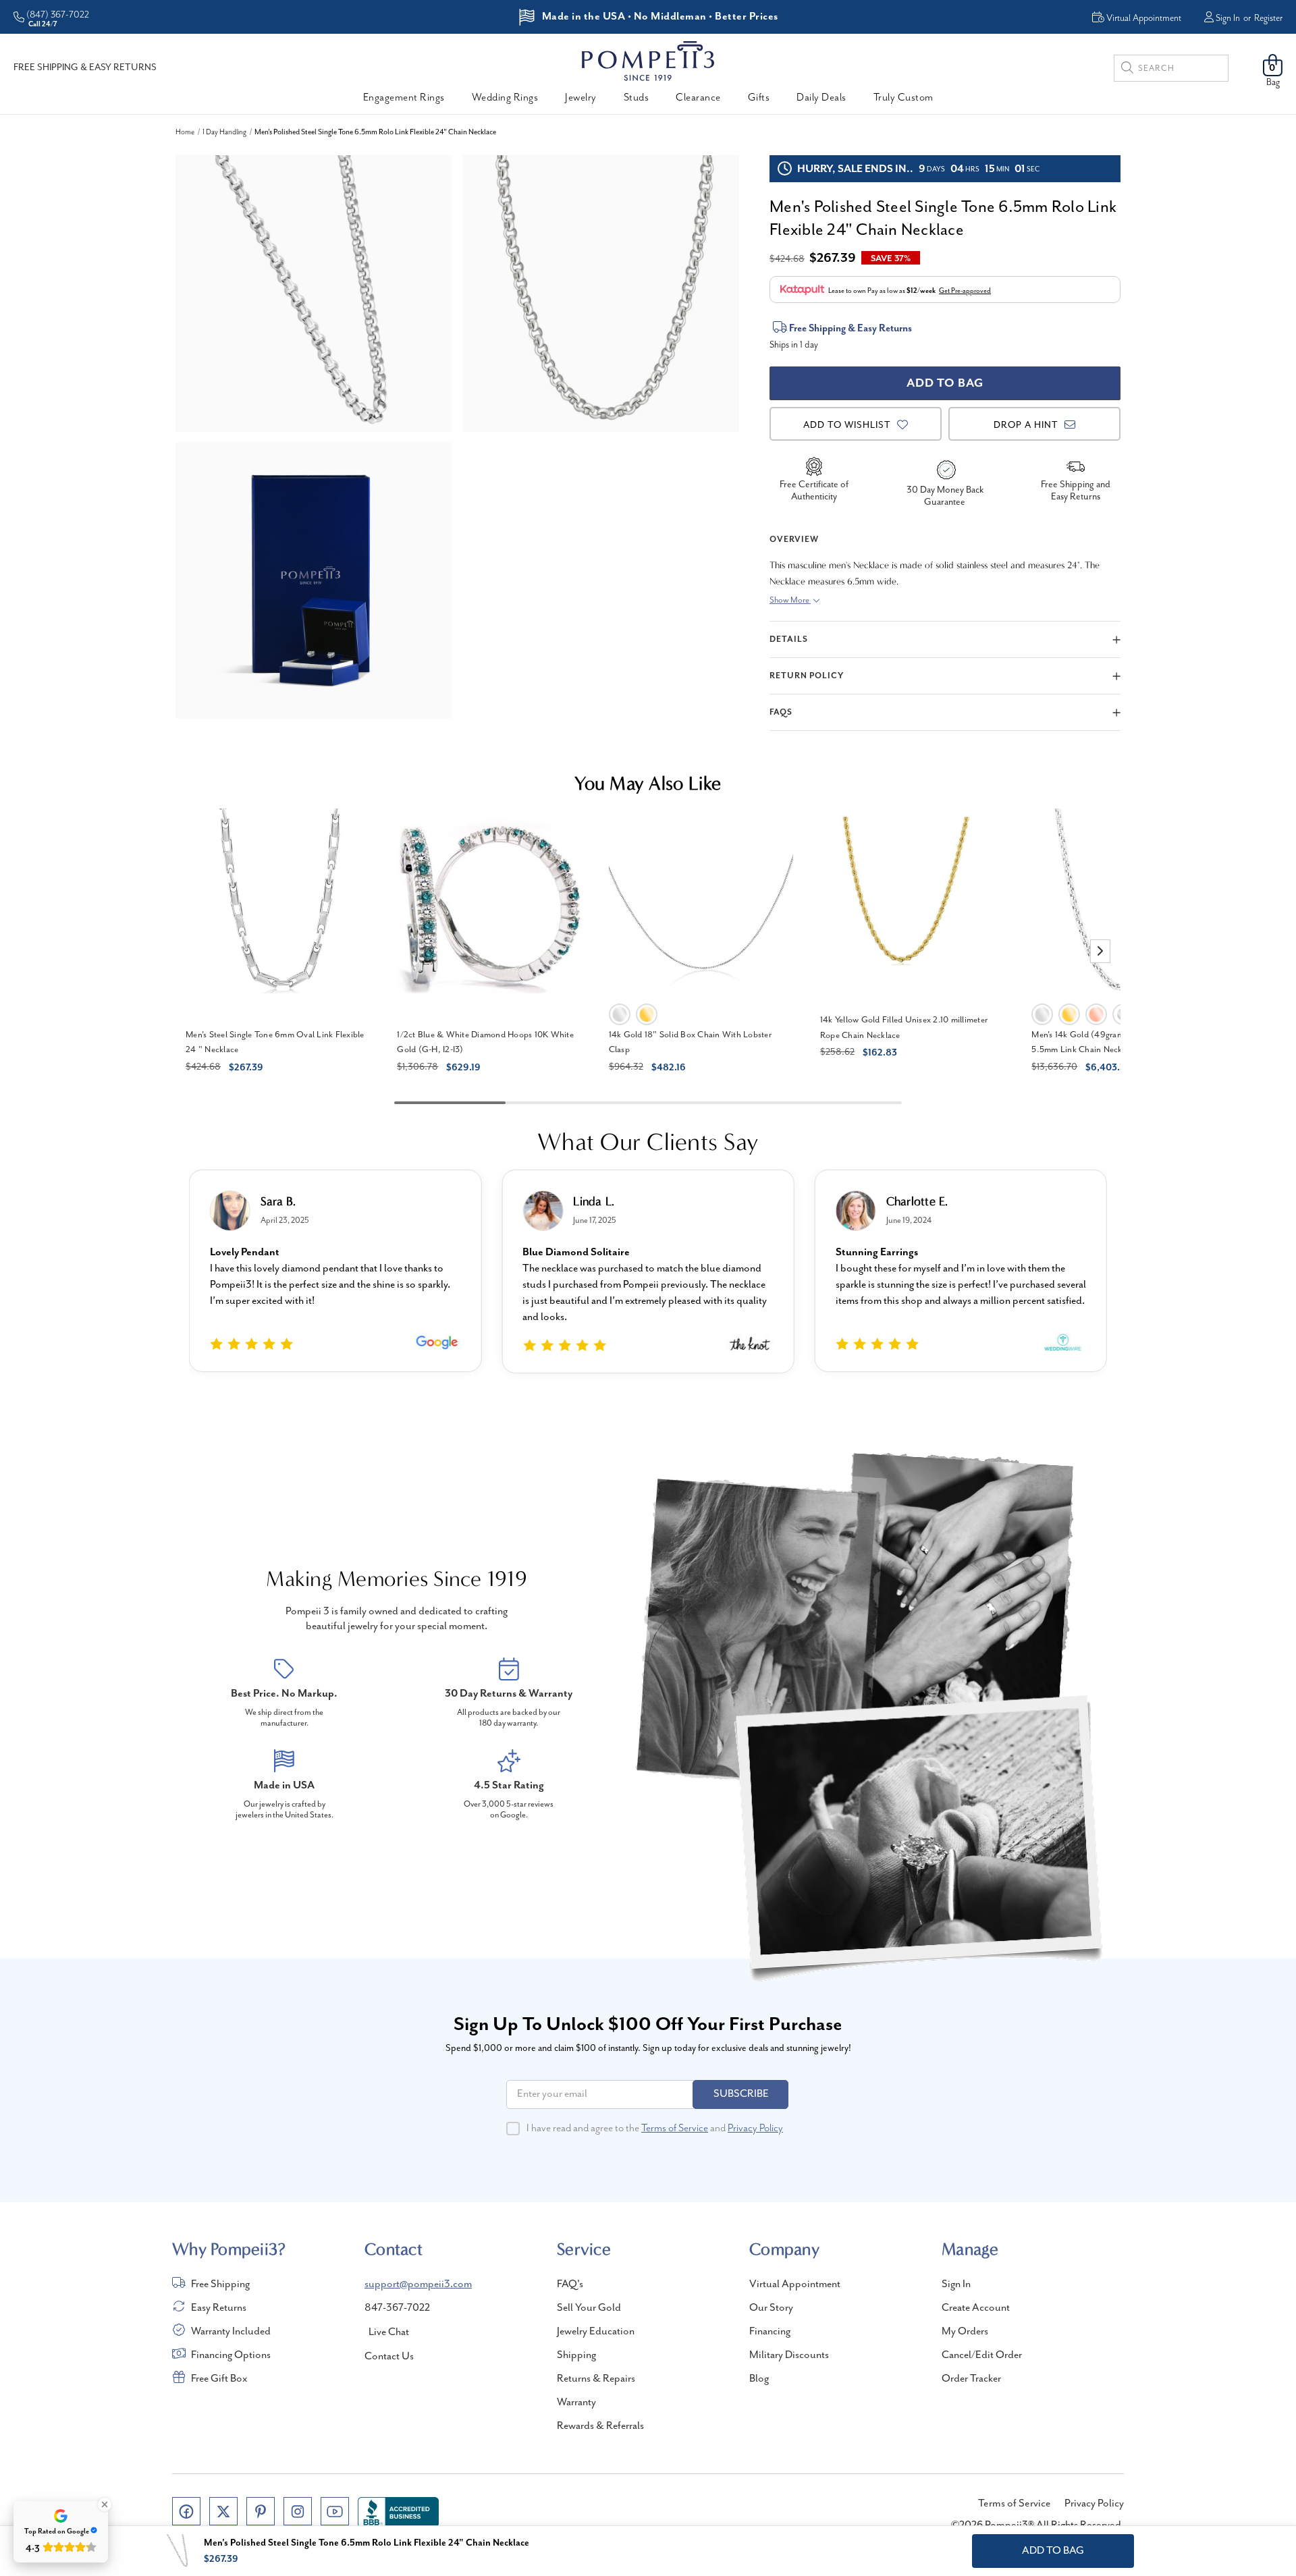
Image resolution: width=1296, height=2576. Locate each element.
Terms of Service (675, 2129)
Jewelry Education (596, 2332)
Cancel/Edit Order (982, 2355)
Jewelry (581, 98)
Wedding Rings (505, 98)
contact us (389, 2357)
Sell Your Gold (589, 2308)
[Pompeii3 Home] (648, 61)
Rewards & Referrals (600, 2426)
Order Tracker (971, 2379)
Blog (759, 2379)
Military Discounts (789, 2355)
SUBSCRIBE (741, 2094)
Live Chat (389, 2332)
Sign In (1228, 18)
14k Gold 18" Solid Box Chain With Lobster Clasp (690, 1043)
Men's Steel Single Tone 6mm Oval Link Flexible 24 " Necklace (275, 1043)
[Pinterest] (261, 2511)
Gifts (759, 98)
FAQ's (570, 2284)
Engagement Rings (404, 98)
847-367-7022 (397, 2308)
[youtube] (335, 2511)
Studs (637, 98)
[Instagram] (298, 2511)
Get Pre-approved (965, 291)
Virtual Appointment (795, 2284)
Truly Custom (903, 98)
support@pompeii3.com (418, 2284)
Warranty (576, 2403)
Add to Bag (1053, 2551)
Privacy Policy (755, 2129)
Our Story (771, 2308)
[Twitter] (223, 2511)
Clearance (698, 98)
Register (1268, 18)
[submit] (1127, 70)
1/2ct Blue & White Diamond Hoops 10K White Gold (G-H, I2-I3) (485, 1043)
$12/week (921, 291)
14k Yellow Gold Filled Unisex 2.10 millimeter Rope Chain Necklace (904, 1028)
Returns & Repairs (596, 2379)
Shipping (576, 2355)
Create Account (976, 2308)
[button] (1100, 951)
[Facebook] (186, 2511)
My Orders (965, 2332)
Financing (770, 2332)
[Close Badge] (105, 2504)
